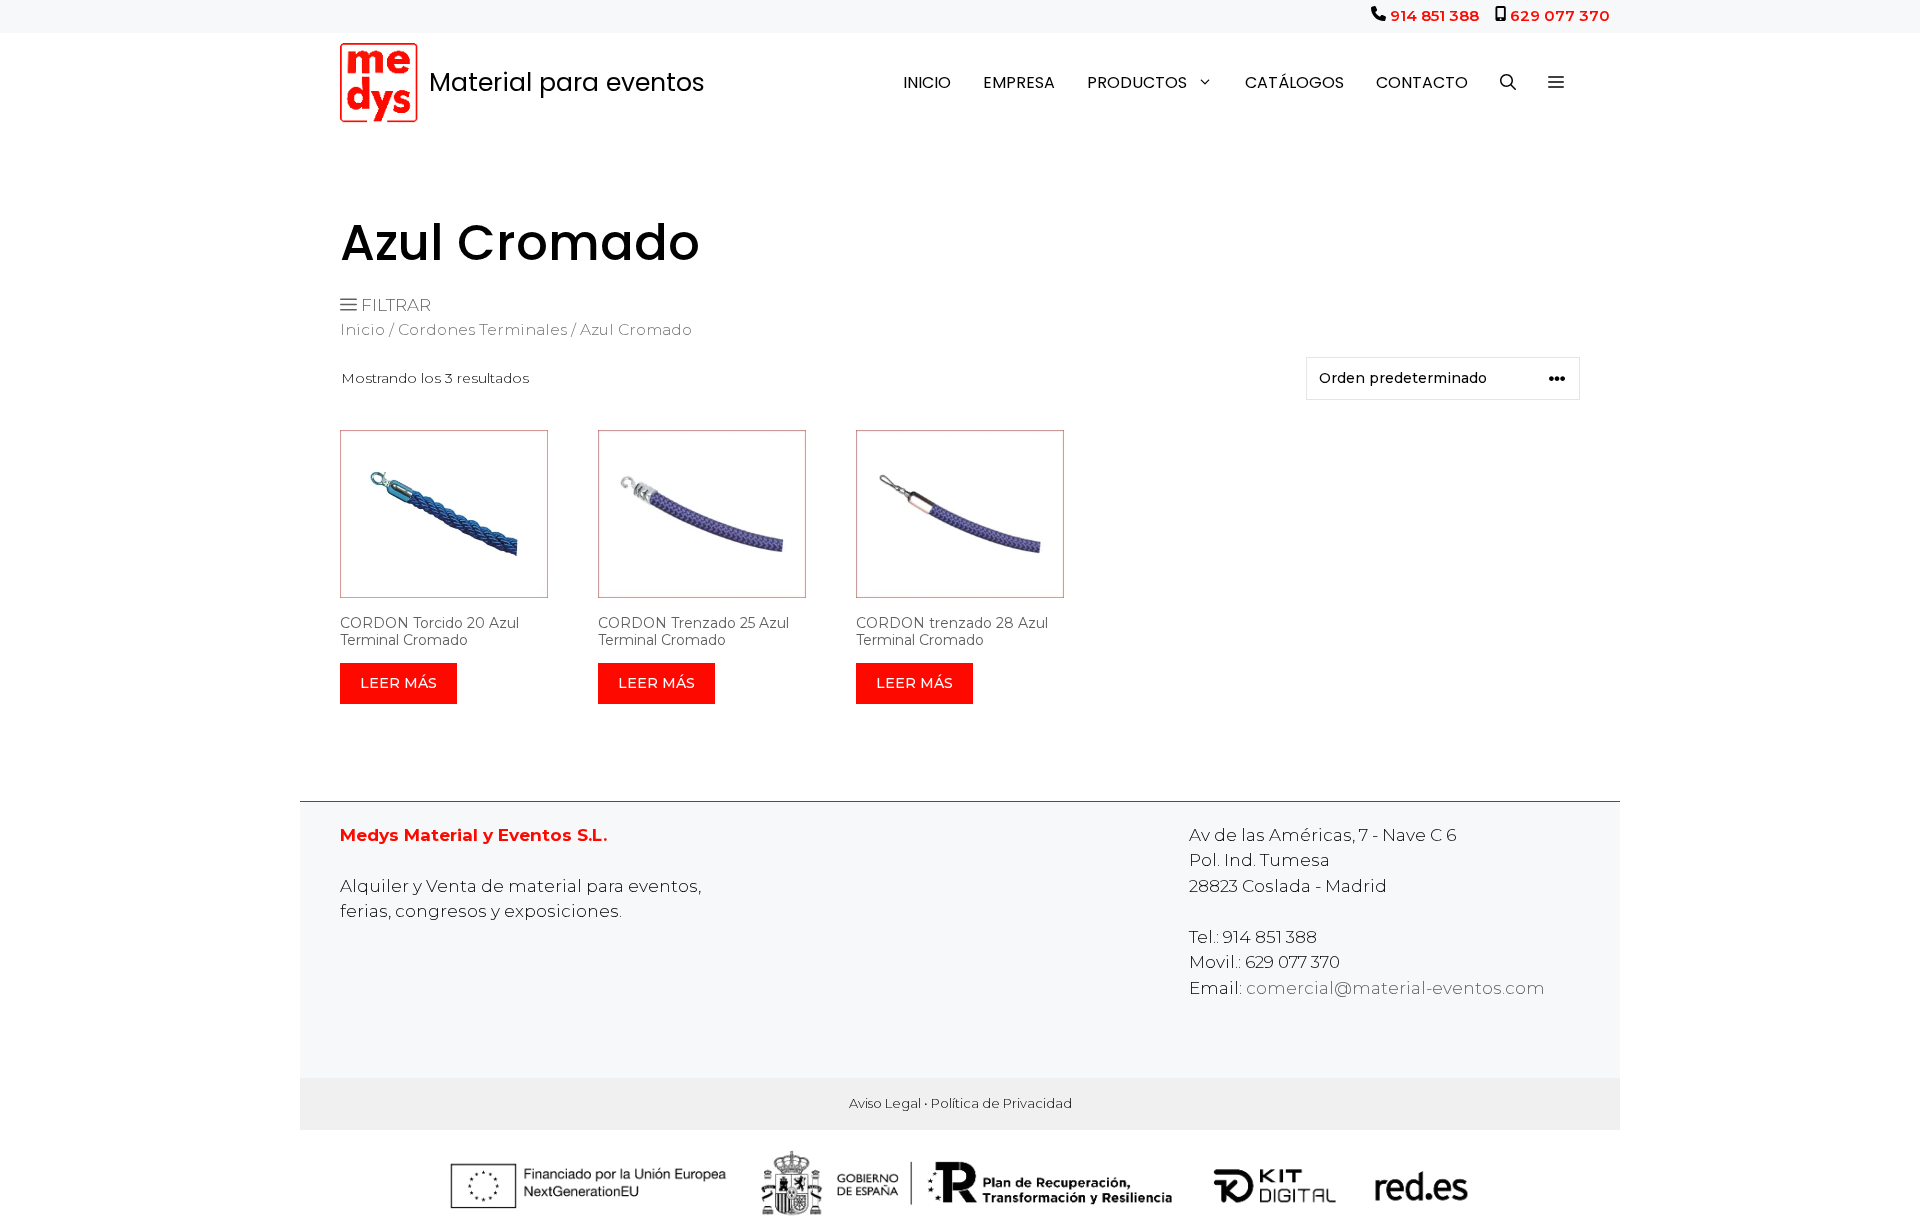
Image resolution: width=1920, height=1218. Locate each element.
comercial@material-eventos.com (1395, 988)
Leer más (398, 683)
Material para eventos (567, 82)
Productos (1137, 82)
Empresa (1019, 82)
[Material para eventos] (379, 83)
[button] (1556, 83)
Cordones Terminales (482, 329)
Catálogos (1294, 82)
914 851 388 (1434, 15)
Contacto (1422, 82)
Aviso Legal (885, 1103)
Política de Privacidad (1001, 1103)
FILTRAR (394, 305)
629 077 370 (1560, 15)
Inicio (927, 82)
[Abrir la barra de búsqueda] (1508, 83)
